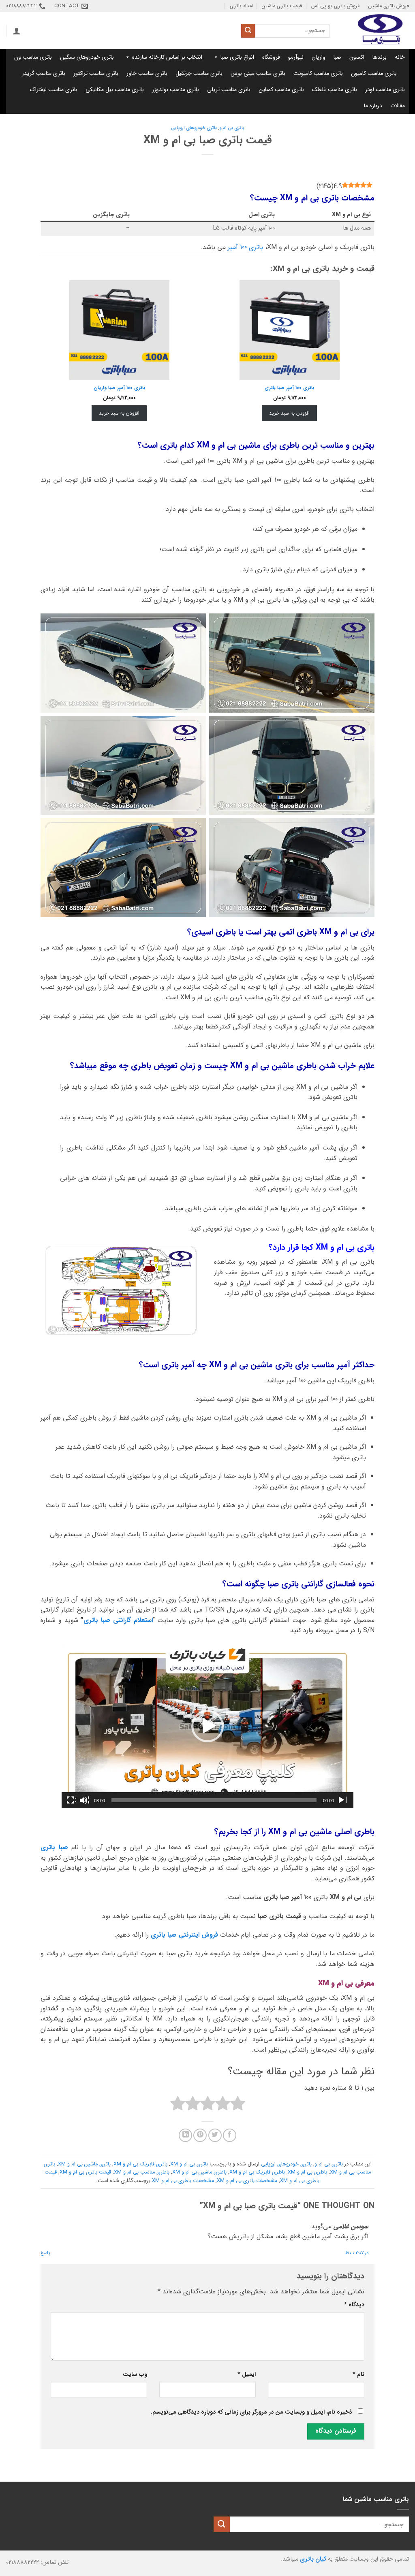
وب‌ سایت (135, 2375)
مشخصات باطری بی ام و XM (183, 2181)
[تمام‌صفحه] (71, 1800)
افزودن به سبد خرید (289, 413)
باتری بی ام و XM (189, 2164)
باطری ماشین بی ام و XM (199, 2172)
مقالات (398, 106)
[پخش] (342, 1800)
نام (358, 2375)
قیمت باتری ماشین (282, 6)
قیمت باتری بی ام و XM (85, 2172)
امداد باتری (241, 6)
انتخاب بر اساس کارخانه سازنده (167, 57)
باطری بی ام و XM (307, 2172)
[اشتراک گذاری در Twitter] (215, 2135)
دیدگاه (354, 2305)
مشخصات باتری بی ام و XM (247, 2181)
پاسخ (45, 2253)
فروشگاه (271, 57)
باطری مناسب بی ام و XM (142, 2172)
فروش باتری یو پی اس (335, 6)
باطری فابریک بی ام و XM (257, 2172)
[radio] (238, 2105)
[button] (17, 31)
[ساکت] (84, 1800)
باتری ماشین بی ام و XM (84, 2164)
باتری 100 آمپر (245, 247)
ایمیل (247, 2375)
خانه (400, 57)
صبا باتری (54, 1847)
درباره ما (373, 106)
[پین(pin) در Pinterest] (200, 2135)
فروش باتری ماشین (389, 6)
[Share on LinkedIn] (185, 2135)
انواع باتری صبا (237, 57)
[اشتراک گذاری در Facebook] (230, 2135)
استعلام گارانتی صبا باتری (118, 1620)
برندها (380, 57)
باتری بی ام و (232, 128)
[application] (207, 1726)
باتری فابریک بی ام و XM (140, 2164)
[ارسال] (248, 31)
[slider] (214, 1800)
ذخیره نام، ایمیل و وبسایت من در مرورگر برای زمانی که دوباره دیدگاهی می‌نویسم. (251, 2412)
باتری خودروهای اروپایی (194, 128)
